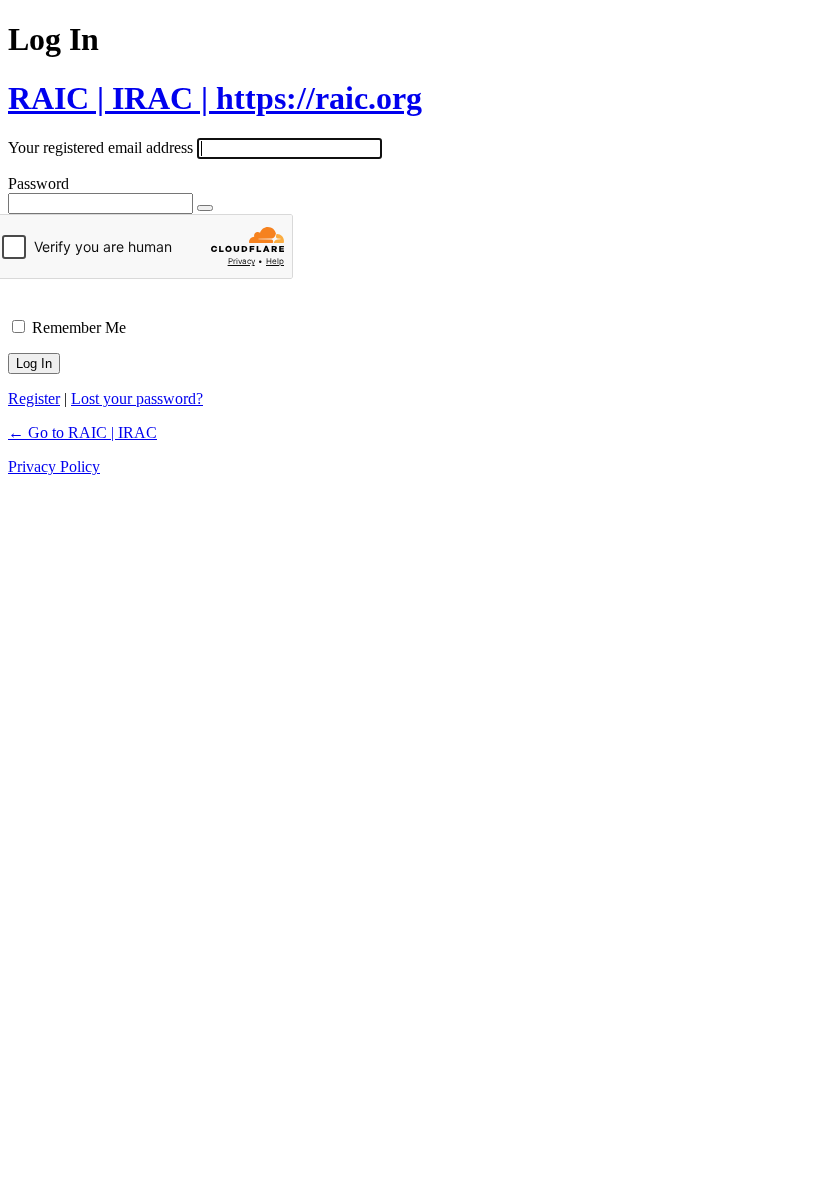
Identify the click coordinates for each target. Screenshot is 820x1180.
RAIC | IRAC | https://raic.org (215, 98)
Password (38, 183)
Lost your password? (137, 398)
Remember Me (79, 327)
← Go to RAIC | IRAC (82, 432)
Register (34, 398)
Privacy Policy (54, 466)
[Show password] (205, 208)
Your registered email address (100, 147)
